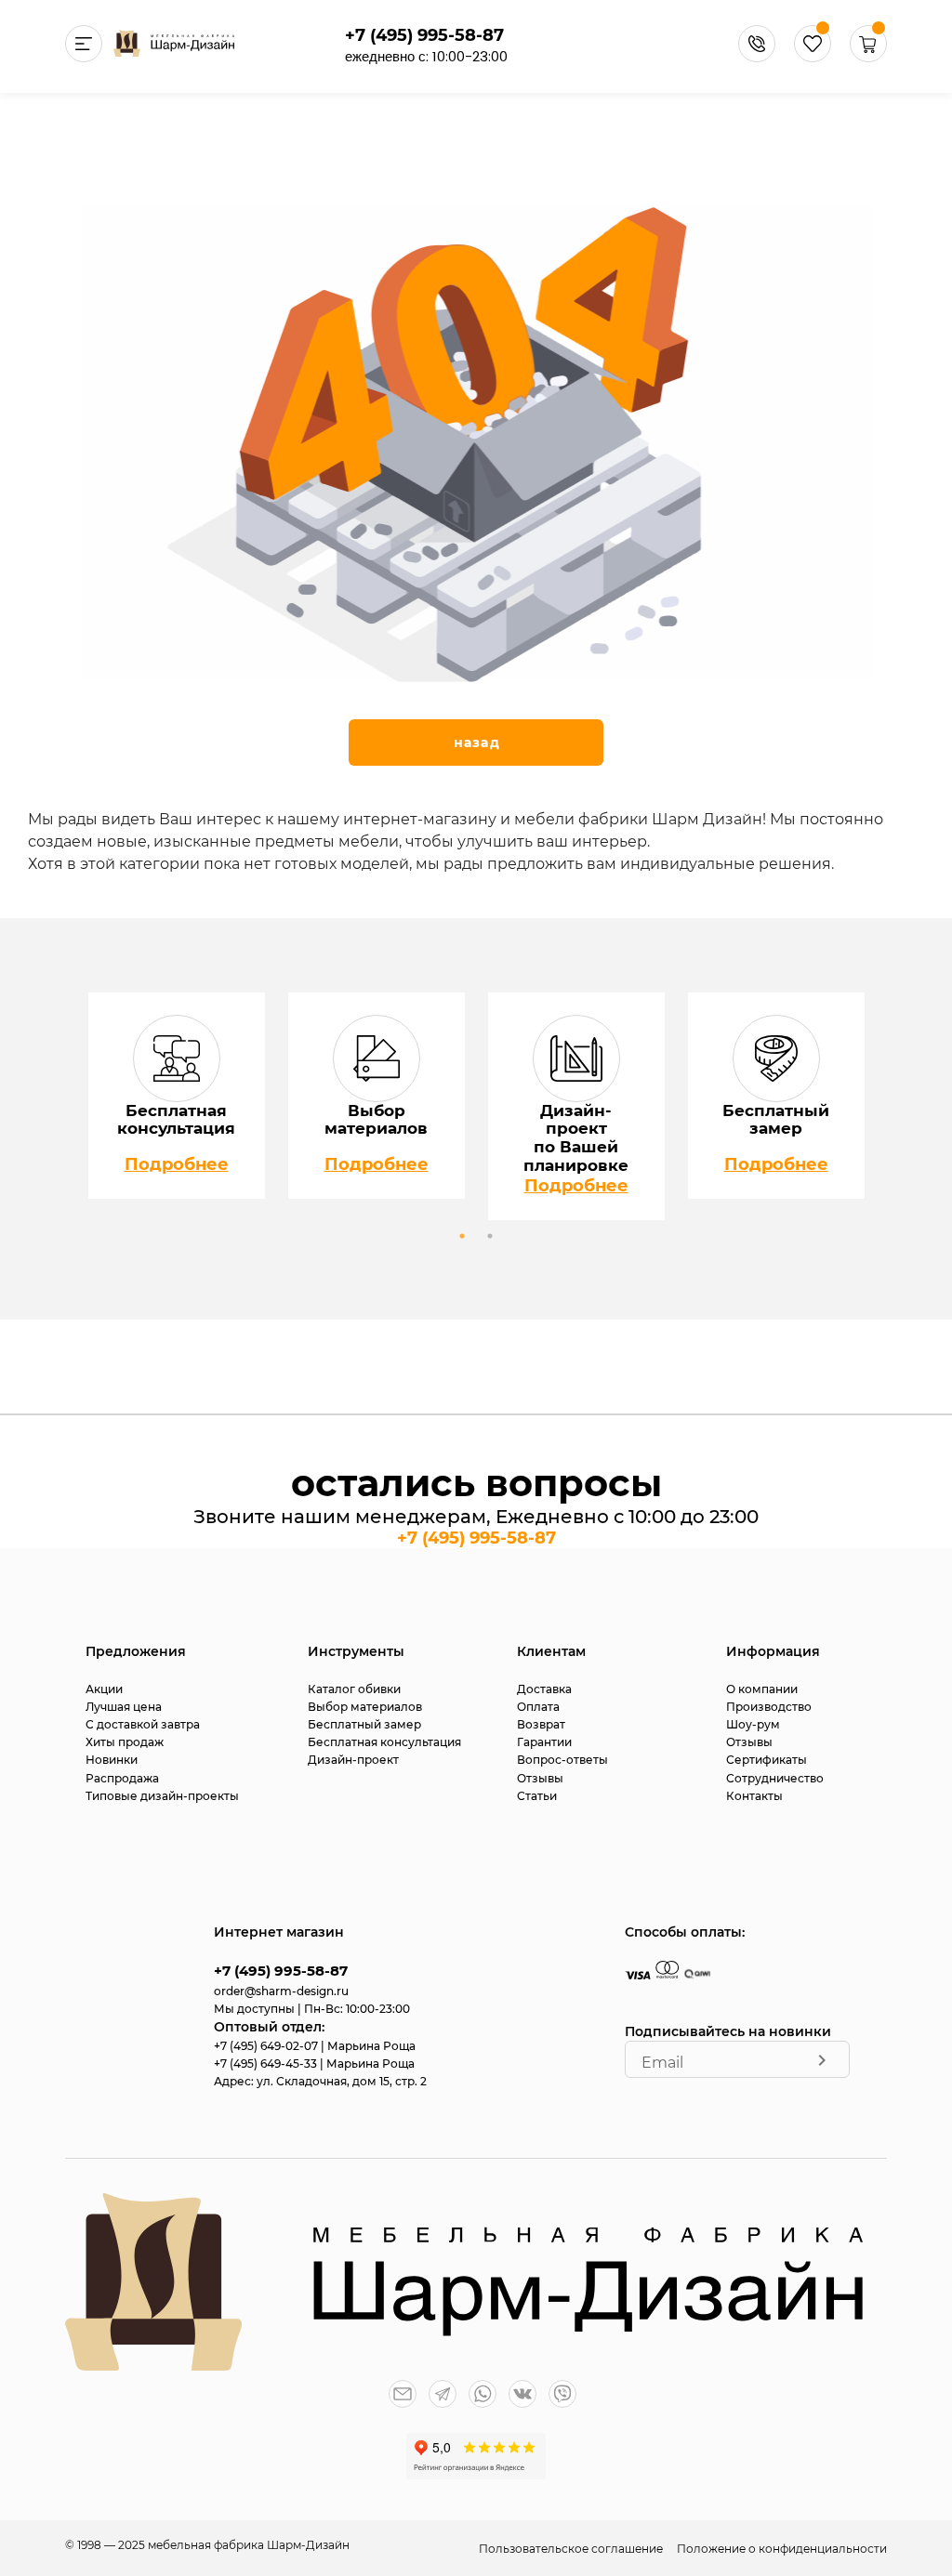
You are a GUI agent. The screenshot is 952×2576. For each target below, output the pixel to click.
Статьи (537, 1796)
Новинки (112, 1760)
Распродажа (122, 1778)
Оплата (538, 1707)
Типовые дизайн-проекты (162, 1796)
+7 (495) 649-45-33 (267, 2063)
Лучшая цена (124, 1707)
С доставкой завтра (143, 1724)
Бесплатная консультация (384, 1742)
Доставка (544, 1689)
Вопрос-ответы (562, 1760)
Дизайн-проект (353, 1760)
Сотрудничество (775, 1778)
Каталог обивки (354, 1689)
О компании (762, 1689)
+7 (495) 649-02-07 (267, 2046)
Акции (104, 1689)
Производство (769, 1707)
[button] (868, 57)
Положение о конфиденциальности (782, 2549)
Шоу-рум (753, 1724)
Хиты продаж (125, 1742)
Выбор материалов (365, 1707)
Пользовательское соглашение (572, 2549)
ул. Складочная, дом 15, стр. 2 (342, 2081)
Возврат (541, 1724)
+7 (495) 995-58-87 (424, 35)
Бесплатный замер (364, 1724)
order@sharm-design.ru (281, 1991)
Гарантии (544, 1742)
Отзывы (540, 1778)
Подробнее (177, 1164)
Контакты (754, 1796)
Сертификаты (767, 1760)
